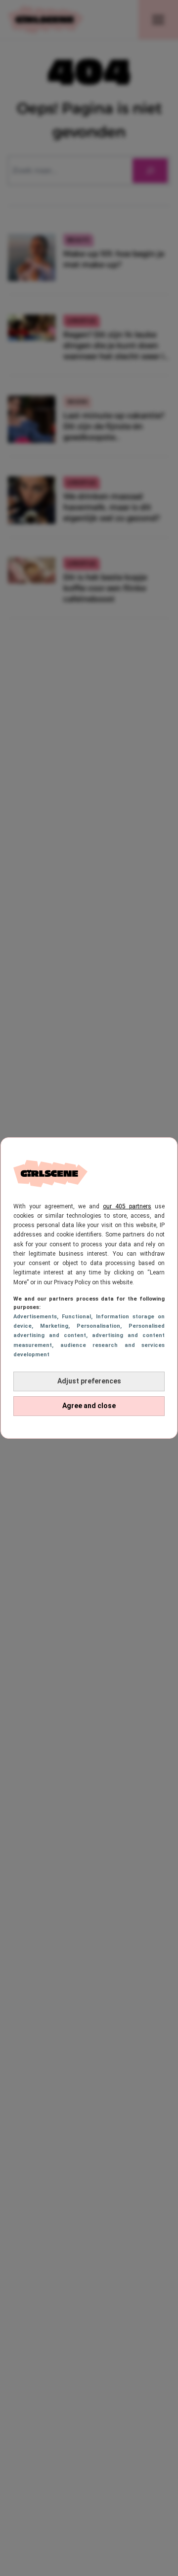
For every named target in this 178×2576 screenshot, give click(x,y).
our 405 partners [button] (127, 1206)
